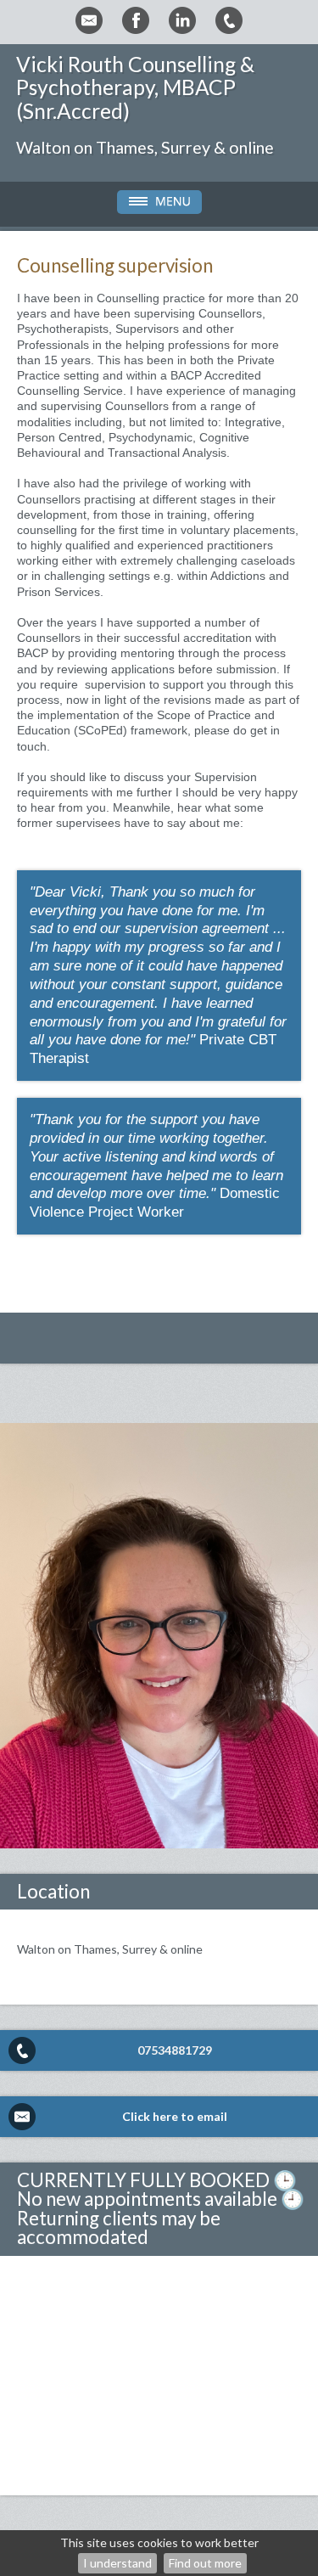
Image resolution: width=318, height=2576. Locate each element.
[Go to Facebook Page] (136, 20)
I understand (117, 2563)
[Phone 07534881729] (229, 20)
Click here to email (175, 2116)
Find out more (205, 2563)
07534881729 (175, 2050)
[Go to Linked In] (182, 20)
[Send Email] (89, 20)
